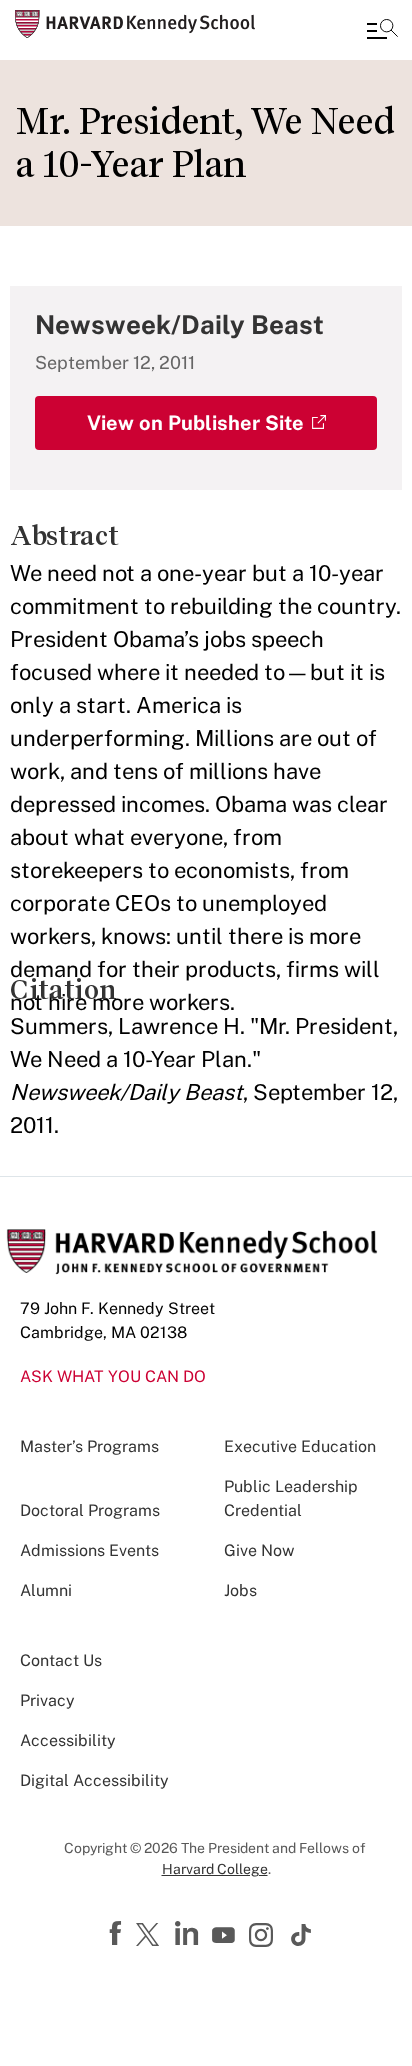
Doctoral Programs (90, 1510)
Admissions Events (89, 1550)
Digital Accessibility (94, 1780)
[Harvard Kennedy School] (135, 24)
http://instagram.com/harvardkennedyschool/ (264, 1937)
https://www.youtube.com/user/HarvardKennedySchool (226, 1936)
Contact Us (61, 1660)
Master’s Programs (89, 1446)
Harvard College (215, 1869)
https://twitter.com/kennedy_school (151, 1936)
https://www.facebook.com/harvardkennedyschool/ (118, 1934)
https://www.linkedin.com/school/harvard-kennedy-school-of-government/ (189, 1934)
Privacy (47, 1700)
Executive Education (300, 1446)
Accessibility (68, 1740)
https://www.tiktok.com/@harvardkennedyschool (302, 1935)
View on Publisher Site (195, 423)
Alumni (46, 1590)
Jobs (240, 1590)
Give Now (259, 1550)
